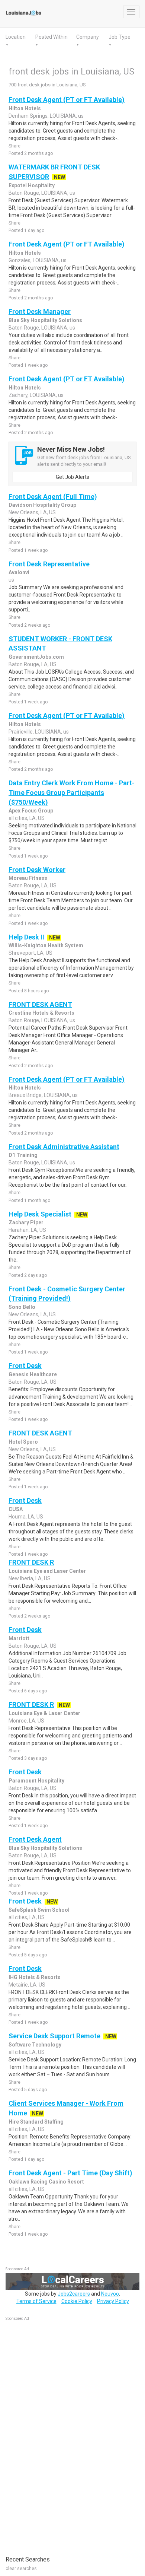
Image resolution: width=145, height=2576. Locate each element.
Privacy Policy (113, 2301)
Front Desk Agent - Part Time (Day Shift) (70, 2173)
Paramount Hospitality (36, 1781)
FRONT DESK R (31, 1562)
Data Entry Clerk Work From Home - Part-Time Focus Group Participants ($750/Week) (72, 792)
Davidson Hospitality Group (42, 505)
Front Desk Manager (40, 311)
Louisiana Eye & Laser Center (44, 1713)
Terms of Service (36, 2301)
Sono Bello (22, 1307)
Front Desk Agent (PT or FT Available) (67, 100)
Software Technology (35, 2045)
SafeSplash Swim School (39, 1910)
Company (88, 37)
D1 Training (23, 1155)
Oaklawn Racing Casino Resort (46, 2182)
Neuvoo (110, 2294)
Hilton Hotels (25, 108)
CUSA (16, 1509)
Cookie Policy (77, 2301)
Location (16, 37)
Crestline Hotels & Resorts (41, 1013)
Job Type (120, 37)
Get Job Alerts (72, 477)
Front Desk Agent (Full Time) (53, 497)
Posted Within (51, 37)
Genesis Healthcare (33, 1374)
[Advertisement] (61, 2435)
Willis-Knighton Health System (46, 945)
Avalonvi (19, 572)
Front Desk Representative (49, 564)
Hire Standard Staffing (36, 2122)
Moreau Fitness (28, 878)
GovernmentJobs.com (36, 657)
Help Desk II (26, 937)
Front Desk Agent (35, 1839)
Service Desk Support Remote (54, 2036)
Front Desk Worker (37, 870)
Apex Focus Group (31, 811)
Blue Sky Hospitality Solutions (45, 320)
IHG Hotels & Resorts (35, 1977)
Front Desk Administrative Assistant (64, 1147)
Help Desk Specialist (40, 1214)
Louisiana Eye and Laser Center (47, 1571)
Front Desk (25, 1366)
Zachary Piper (26, 1222)
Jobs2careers (74, 2294)
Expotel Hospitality (32, 185)
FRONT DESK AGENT (40, 1004)
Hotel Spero (23, 1442)
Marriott (19, 1638)
